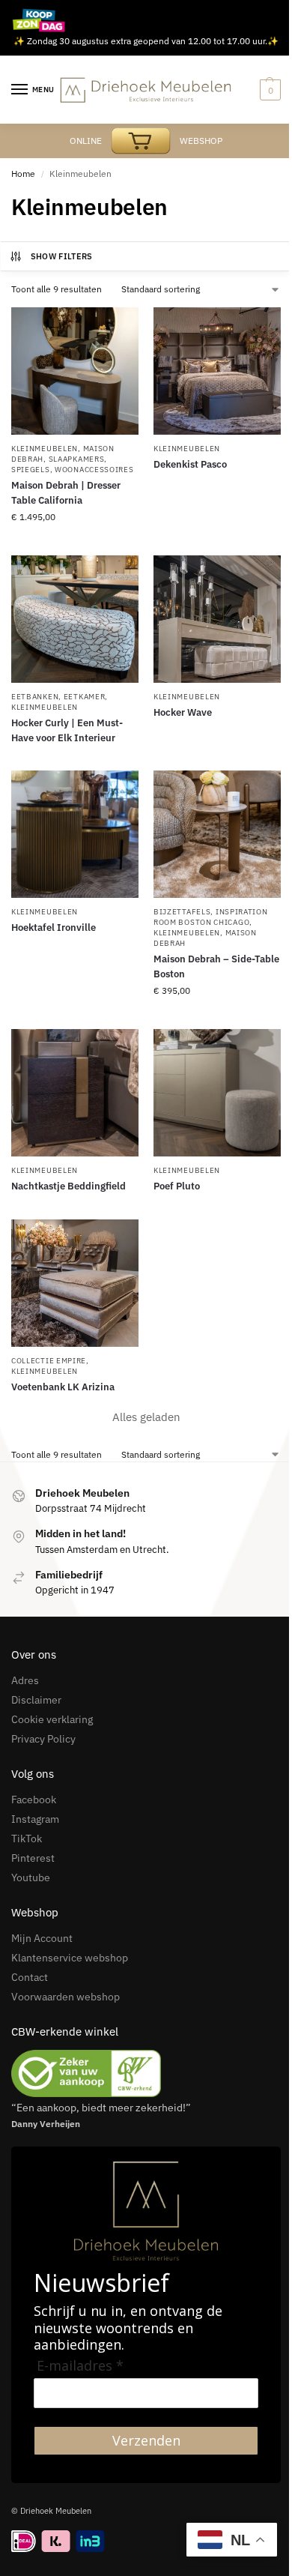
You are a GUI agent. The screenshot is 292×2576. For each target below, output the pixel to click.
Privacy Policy (43, 1739)
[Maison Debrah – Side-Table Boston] (217, 834)
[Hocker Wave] (217, 619)
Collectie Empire (49, 1361)
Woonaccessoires (94, 470)
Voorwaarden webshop (66, 1997)
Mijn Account (42, 1938)
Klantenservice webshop (70, 1958)
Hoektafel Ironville (54, 927)
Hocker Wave (183, 712)
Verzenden (146, 2440)
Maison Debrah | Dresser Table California (66, 493)
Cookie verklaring (52, 1719)
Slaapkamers (77, 459)
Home (23, 174)
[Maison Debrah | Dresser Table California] (75, 371)
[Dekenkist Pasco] (217, 371)
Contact (30, 1977)
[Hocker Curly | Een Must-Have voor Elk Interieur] (75, 619)
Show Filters (62, 256)
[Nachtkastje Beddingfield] (75, 1093)
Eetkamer (85, 697)
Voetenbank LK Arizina (63, 1387)
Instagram (35, 1819)
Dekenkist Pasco (190, 464)
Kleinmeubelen (45, 449)
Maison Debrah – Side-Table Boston (216, 966)
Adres (25, 1680)
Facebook (34, 1800)
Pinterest (33, 1858)
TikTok (27, 1839)
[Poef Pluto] (217, 1093)
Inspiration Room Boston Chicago (211, 917)
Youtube (31, 1877)
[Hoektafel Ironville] (75, 834)
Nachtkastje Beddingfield (69, 1186)
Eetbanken (35, 697)
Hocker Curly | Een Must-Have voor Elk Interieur (67, 730)
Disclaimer (36, 1700)
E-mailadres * (80, 2366)
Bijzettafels (182, 912)
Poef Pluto (177, 1186)
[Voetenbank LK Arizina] (75, 1283)
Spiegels (31, 470)
